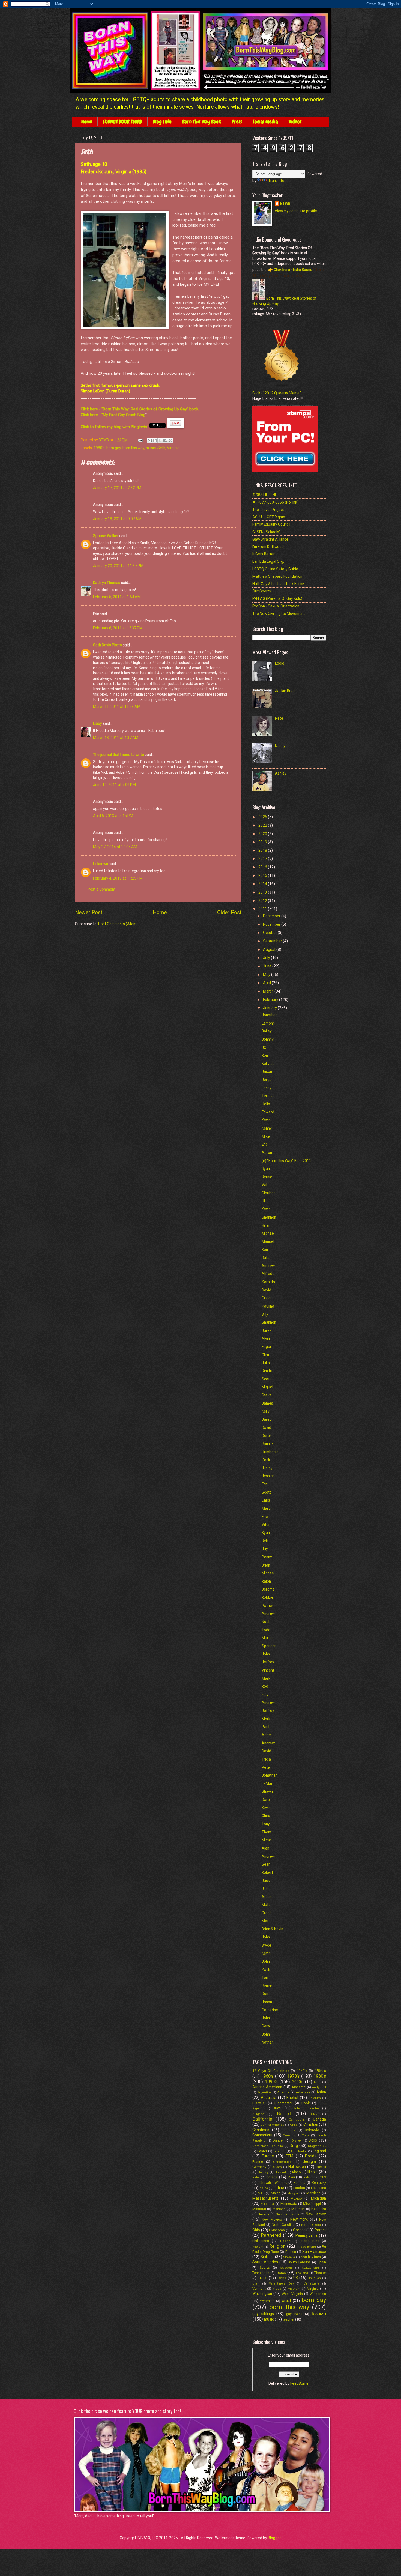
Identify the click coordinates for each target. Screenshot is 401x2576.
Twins (282, 2278)
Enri (265, 1484)
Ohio (256, 2230)
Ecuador (279, 2151)
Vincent (268, 1670)
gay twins (294, 2314)
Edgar (267, 1347)
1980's (99, 448)
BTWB (285, 204)
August (270, 949)
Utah (256, 2284)
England (319, 2151)
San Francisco (314, 2252)
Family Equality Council (271, 524)
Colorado (312, 2130)
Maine (276, 2193)
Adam (267, 1735)
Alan (265, 1848)
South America (265, 2262)
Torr (265, 1978)
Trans (263, 2278)
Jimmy (267, 1468)
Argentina (264, 2093)
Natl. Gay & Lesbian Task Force (278, 584)
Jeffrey (268, 1662)
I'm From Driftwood (268, 547)
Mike (266, 1136)
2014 (263, 884)
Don (265, 1994)
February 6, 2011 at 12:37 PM (118, 628)
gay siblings (263, 2314)
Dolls (313, 2140)
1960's (267, 2076)
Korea (264, 2188)
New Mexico (272, 2219)
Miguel (267, 1387)
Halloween (297, 2167)
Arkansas (303, 2092)
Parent (320, 2230)
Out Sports (262, 591)
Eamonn (268, 1023)
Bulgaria (258, 2114)
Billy (265, 1314)
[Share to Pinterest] (170, 440)
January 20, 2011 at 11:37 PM (118, 566)
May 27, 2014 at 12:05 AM (115, 847)
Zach (266, 1970)
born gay (114, 448)
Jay (265, 1549)
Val (264, 1185)
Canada (319, 2119)
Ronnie (267, 1444)
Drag (294, 2146)
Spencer (269, 1646)
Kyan (266, 1533)
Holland (280, 2172)
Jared (267, 1419)
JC (264, 1047)
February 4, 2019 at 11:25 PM (118, 878)
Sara (266, 2026)
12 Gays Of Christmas (271, 2071)
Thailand (302, 2273)
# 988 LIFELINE (265, 495)
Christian (311, 2124)
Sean (266, 1864)
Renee (267, 1986)
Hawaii (321, 2167)
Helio (266, 1104)
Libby (98, 723)
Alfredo (268, 1274)
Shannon (269, 1217)
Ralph (266, 1581)
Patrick (268, 1606)
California (262, 2119)
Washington (262, 2294)
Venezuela (311, 2284)
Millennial (268, 2204)
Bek (265, 1541)
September (273, 941)
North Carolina (283, 2225)
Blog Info (162, 122)
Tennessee (261, 2273)
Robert (267, 1872)
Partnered (271, 2235)
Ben (265, 1250)
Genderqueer (283, 2162)
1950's (320, 2071)
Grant (266, 1913)
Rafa (266, 1258)
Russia (291, 2252)
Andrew (268, 1266)
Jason (267, 1071)
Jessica (268, 1476)
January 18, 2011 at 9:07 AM (117, 519)
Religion (277, 2246)
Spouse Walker (106, 536)
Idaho (297, 2172)
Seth (161, 448)
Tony (266, 1824)
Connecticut (262, 2135)
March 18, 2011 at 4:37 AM (116, 738)
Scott (266, 1379)
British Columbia (306, 2108)
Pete (279, 718)
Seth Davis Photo (107, 645)
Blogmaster (283, 2103)
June (268, 966)
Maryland (313, 2193)
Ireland (308, 2177)
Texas (281, 2273)
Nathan (268, 2042)
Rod (265, 1686)
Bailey (267, 1031)
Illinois (312, 2172)
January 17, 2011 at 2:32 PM (117, 488)
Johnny (268, 1039)
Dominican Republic (268, 2146)
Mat (265, 1921)
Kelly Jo (268, 1064)
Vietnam (294, 2289)
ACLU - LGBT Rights (269, 517)
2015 (263, 875)
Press (237, 122)
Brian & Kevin (272, 1929)
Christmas (261, 2130)
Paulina (268, 1306)
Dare (266, 1800)
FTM (289, 2156)
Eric (265, 1144)
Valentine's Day (281, 2284)
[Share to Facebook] (165, 440)
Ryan (266, 1169)
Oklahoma (277, 2230)
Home (87, 122)
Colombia (289, 2130)
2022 (263, 825)
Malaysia (293, 2193)
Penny (267, 1557)
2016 (263, 867)
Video (277, 2289)
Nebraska (319, 2209)
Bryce (266, 1945)
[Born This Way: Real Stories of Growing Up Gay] (259, 298)
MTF (261, 2193)
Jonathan (270, 1015)
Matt (266, 1905)
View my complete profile (296, 211)
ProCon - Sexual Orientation (276, 606)
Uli (264, 1201)
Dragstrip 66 (317, 2146)
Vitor (266, 1524)
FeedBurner (300, 2383)
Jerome (268, 1589)
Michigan (318, 2198)
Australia (269, 2098)
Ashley (281, 773)
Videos (295, 122)
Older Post (229, 912)
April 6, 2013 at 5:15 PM (113, 816)
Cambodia (296, 2120)
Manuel (268, 1241)
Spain (322, 2262)
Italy (323, 2177)
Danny (280, 746)
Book (306, 2103)
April (267, 983)
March (269, 991)
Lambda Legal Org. (268, 561)
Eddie (280, 663)
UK (296, 2278)
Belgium (315, 2098)
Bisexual (259, 2103)
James (267, 1403)
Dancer (278, 2140)
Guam (277, 2167)
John (266, 1654)
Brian (266, 1565)
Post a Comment (101, 889)
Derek (267, 1436)
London (299, 2188)
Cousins (289, 2135)
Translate (276, 181)
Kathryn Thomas (107, 583)
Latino (279, 2188)
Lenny (267, 1088)
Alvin (266, 1339)
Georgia (309, 2161)
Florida (311, 2156)
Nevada (263, 2214)
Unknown (101, 864)
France (258, 2162)
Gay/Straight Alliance (270, 539)
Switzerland (310, 2268)
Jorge (267, 1080)
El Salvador (299, 2151)
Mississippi (312, 2204)
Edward (268, 1112)
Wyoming (267, 2301)
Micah (267, 1840)
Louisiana (318, 2188)
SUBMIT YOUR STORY (122, 122)
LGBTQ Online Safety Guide (275, 569)
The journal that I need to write (119, 755)
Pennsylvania (306, 2235)
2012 (263, 901)
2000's (298, 2082)
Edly (265, 1694)
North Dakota (311, 2225)
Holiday (263, 2172)
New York (299, 2219)
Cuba (306, 2135)
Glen (265, 1355)
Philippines (261, 2241)
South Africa (311, 2257)
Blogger (274, 2538)
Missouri (259, 2209)
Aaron (267, 1153)
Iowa (291, 2177)
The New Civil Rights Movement (279, 614)
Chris (266, 1500)
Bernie (267, 1177)
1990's (271, 2082)
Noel (265, 1622)
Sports (265, 2267)
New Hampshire (288, 2215)
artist (287, 2301)
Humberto (270, 1452)
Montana (279, 2209)
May (267, 975)
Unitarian (314, 2278)
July (267, 958)
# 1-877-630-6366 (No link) (275, 502)
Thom (266, 1832)
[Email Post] (140, 440)
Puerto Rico (309, 2241)
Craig (266, 1298)
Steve (267, 1395)
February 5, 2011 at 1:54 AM (117, 597)
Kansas (299, 2183)
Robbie (267, 1597)
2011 (263, 909)
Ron (265, 1055)
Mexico (296, 2198)
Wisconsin (318, 2294)
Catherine (270, 2010)
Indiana (272, 2177)
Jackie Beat (285, 691)
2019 (263, 842)
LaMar (267, 1783)
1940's (302, 2071)
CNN (314, 2114)
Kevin (266, 1120)
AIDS (317, 2082)
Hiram (267, 1225)
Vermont (259, 2288)
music (151, 448)
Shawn (267, 1791)
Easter (262, 2151)
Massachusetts (265, 2198)
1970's (293, 2076)
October (270, 933)
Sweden (286, 2268)
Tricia (266, 1759)
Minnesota (289, 2204)
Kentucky (319, 2183)
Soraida (268, 1282)
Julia (266, 1363)
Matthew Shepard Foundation (277, 576)
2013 (263, 892)
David (266, 1290)
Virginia (173, 448)
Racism (258, 2247)
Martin (267, 1508)
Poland (285, 2241)
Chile (294, 2125)
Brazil (277, 2108)
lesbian (319, 2314)
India (256, 2177)
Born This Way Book (202, 122)
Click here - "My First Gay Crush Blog (113, 415)
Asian (321, 2092)
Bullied (284, 2114)
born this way (133, 448)
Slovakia (289, 2257)
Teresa (268, 1096)
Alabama (299, 2087)
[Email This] (150, 440)
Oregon (299, 2230)
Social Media (265, 122)
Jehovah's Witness (272, 2183)
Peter (266, 1767)
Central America (272, 2125)
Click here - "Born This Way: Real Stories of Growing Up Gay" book (140, 409)
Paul (265, 1727)
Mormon (298, 2209)
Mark (266, 1678)
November (272, 924)
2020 (263, 834)
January (270, 1008)
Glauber (268, 1193)
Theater (320, 2273)
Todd (266, 1630)
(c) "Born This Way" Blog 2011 (286, 1161)
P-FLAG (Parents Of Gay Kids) (277, 598)
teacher (288, 2319)
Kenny (267, 1128)
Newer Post (89, 912)
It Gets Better (264, 554)
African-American (267, 2087)
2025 (263, 817)
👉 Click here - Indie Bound (290, 270)
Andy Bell (319, 2087)
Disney (297, 2141)
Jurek (267, 1330)
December (272, 916)
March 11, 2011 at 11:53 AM (117, 707)
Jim (265, 1889)
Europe (268, 2156)
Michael (268, 1233)
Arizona (283, 2092)
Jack (266, 1881)
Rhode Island (306, 2247)
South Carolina (299, 2262)
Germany (259, 2167)
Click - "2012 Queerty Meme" (277, 393)
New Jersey (316, 2214)
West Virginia (292, 2294)
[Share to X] (160, 440)
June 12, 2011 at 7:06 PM (114, 785)
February (271, 1000)
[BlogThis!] (155, 440)
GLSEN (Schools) (266, 532)
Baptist (292, 2098)
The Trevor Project (268, 510)
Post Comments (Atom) (118, 924)
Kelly (266, 1411)
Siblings (267, 2257)
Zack (266, 1460)
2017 (263, 859)
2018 (263, 850)
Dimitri (267, 1371)
